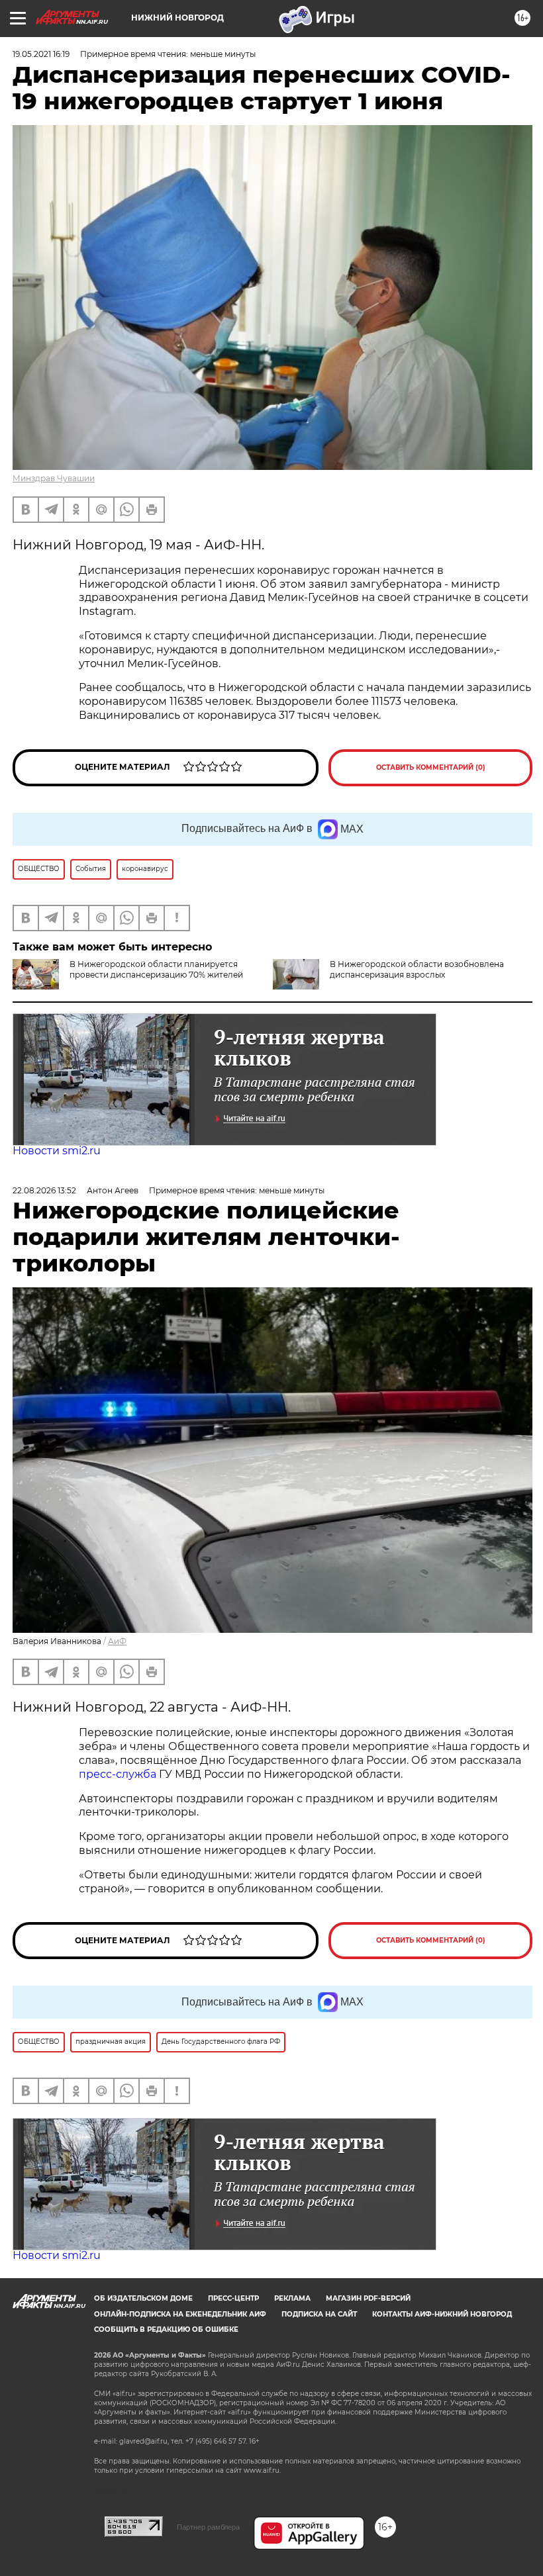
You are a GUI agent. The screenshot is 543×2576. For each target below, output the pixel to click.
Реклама (292, 2298)
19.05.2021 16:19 (41, 54)
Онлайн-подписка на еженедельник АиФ (180, 2314)
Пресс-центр (233, 2298)
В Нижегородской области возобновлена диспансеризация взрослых (417, 969)
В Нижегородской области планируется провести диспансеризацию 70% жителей (156, 969)
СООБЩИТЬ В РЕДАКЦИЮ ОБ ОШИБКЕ (166, 2329)
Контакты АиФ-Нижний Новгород (442, 2314)
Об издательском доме (143, 2298)
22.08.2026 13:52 (44, 1190)
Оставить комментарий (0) (431, 767)
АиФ (117, 1641)
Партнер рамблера (208, 2527)
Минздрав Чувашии (54, 478)
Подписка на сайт (319, 2314)
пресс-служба (118, 1774)
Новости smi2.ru (57, 1151)
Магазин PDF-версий (368, 2298)
